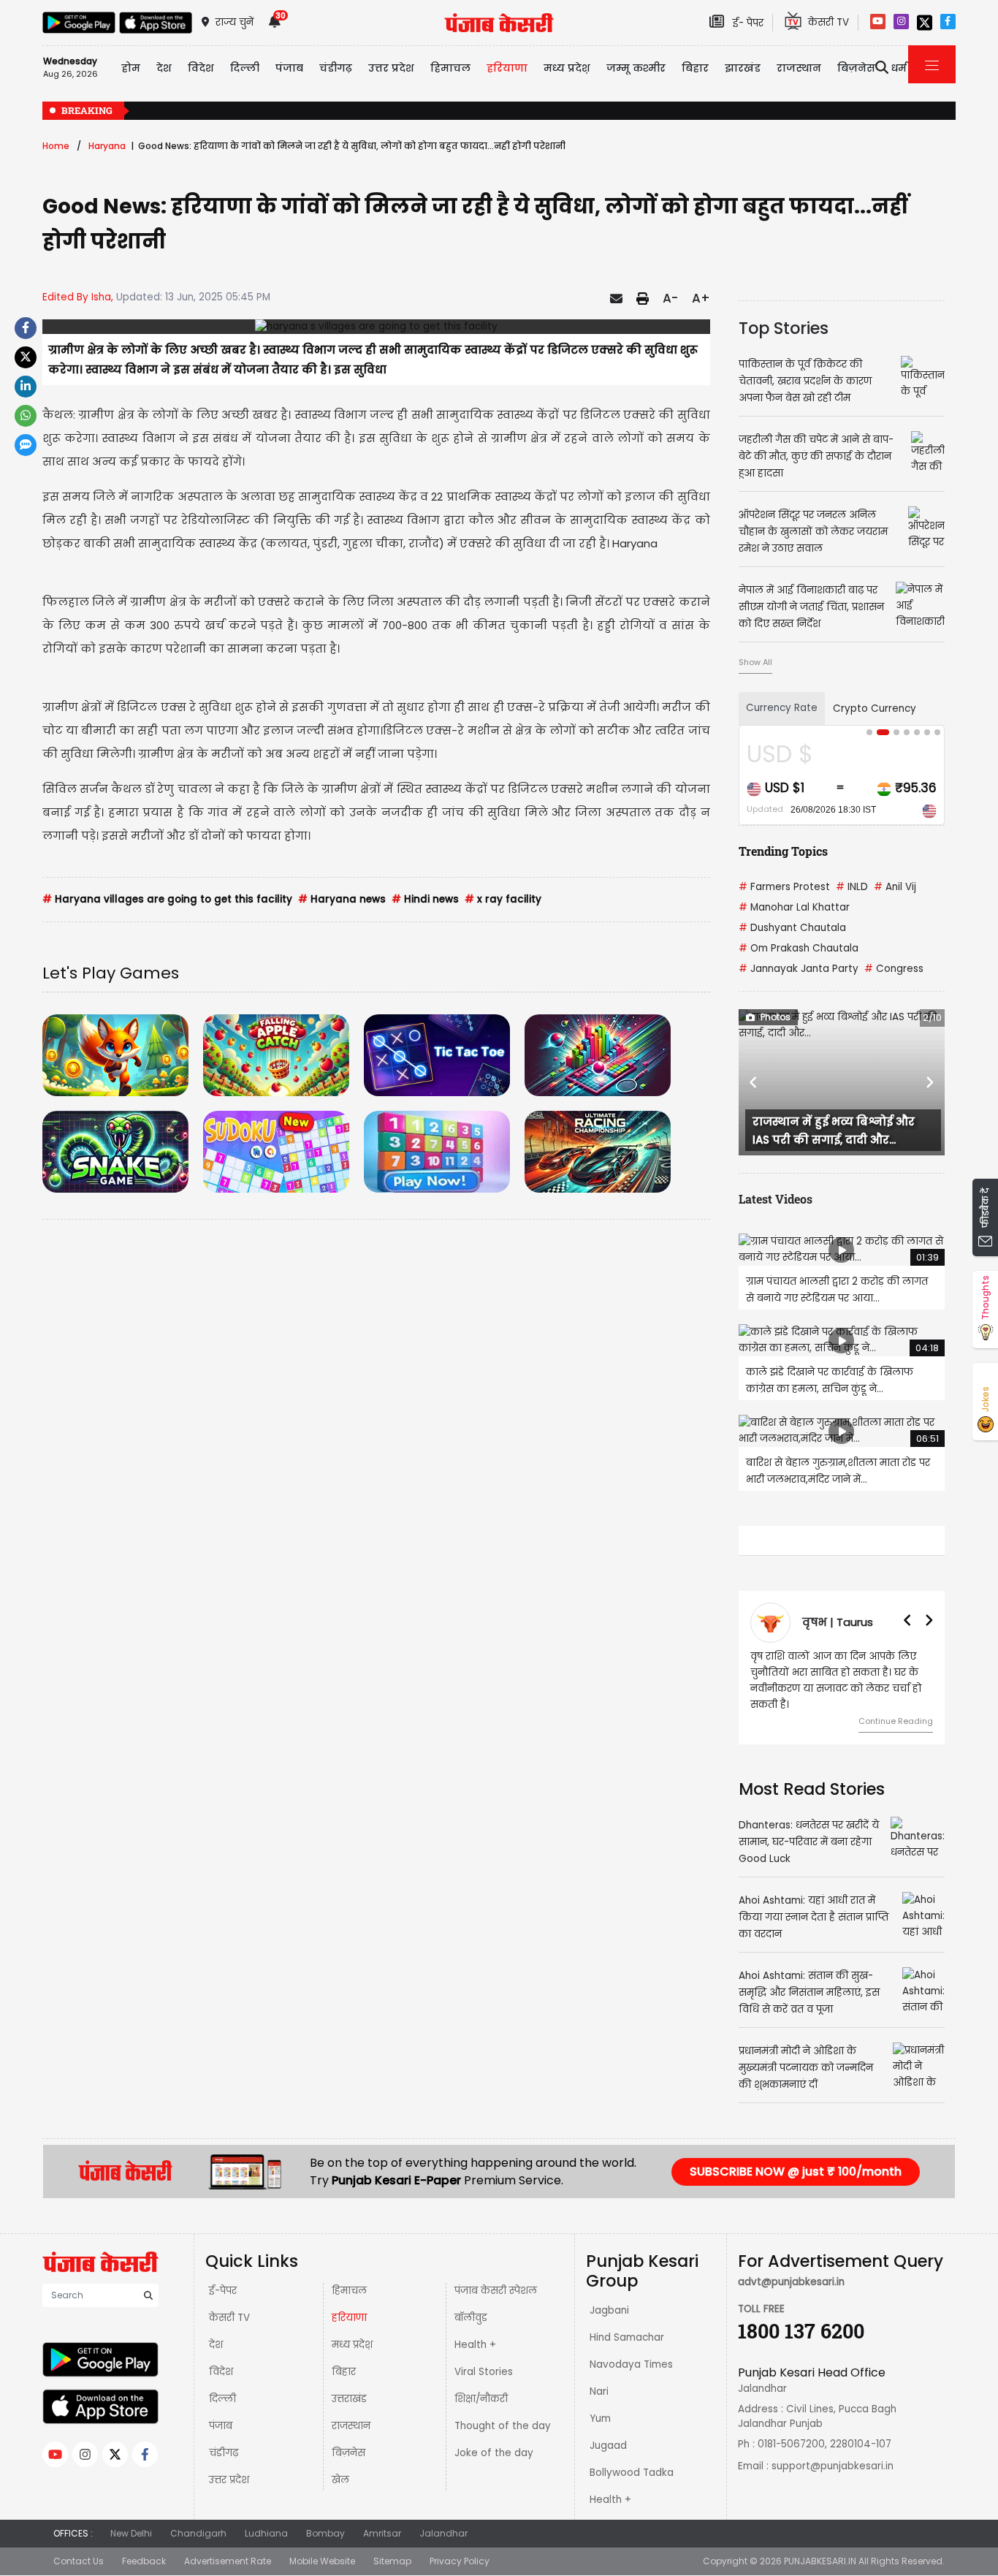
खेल (340, 2480)
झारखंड (743, 68)
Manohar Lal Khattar (794, 907)
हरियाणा (349, 2318)
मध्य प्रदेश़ (567, 68)
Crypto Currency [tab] (875, 708)
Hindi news (425, 899)
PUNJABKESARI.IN (820, 2561)
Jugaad (608, 2446)
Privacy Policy (460, 2561)
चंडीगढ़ (224, 2453)
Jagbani (609, 2310)
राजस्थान (351, 2426)
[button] (754, 1082)
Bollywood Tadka (632, 2473)
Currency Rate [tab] (782, 708)
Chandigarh (198, 2533)
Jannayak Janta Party (799, 969)
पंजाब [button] (289, 68)
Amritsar (382, 2533)
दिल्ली (245, 68)
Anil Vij (895, 887)
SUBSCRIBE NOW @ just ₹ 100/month (796, 2172)
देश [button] (164, 68)
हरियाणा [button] (507, 68)
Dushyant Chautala (792, 928)
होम (131, 68)
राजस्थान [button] (799, 68)
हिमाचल (349, 2291)
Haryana (107, 146)
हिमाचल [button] (450, 68)
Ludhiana (266, 2533)
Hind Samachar (627, 2337)
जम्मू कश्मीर (636, 68)
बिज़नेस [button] (856, 68)
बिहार (695, 68)
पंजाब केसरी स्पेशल (496, 2291)
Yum (600, 2419)
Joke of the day (494, 2453)
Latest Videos (776, 1199)
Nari (599, 2391)
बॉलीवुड (471, 2318)
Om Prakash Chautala (799, 948)
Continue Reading (896, 1721)
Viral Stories (484, 2372)
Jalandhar (443, 2533)
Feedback (144, 2561)
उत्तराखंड (349, 2399)
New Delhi (131, 2533)
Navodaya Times (631, 2364)
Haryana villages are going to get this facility (167, 899)
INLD (852, 887)
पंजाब (221, 2426)
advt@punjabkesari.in (791, 2282)
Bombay (325, 2533)
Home (56, 146)
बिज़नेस (348, 2453)
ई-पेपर (223, 2291)
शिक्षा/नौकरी (481, 2399)
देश (216, 2345)
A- (670, 298)
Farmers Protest (784, 887)
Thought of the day (503, 2426)
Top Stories (784, 328)
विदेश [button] (201, 68)
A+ (701, 298)
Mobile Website (322, 2561)
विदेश (221, 2372)
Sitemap (392, 2561)
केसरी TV (229, 2318)
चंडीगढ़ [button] (336, 68)
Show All (755, 662)
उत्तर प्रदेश (391, 68)
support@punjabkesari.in (833, 2466)
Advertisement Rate (228, 2561)
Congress (894, 969)
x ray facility (503, 899)
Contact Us (79, 2561)
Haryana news (342, 899)
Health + (475, 2345)
